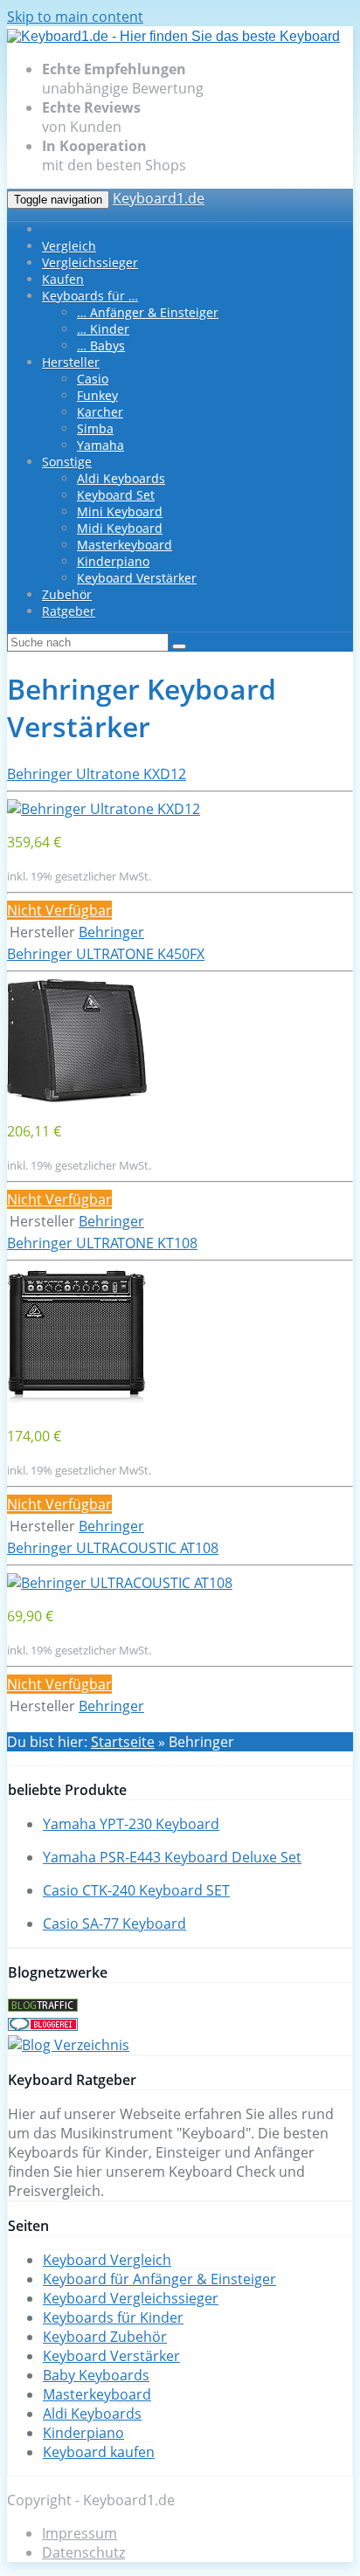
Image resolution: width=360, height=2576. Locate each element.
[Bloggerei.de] (43, 2026)
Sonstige (67, 462)
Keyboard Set (116, 495)
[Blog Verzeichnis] (69, 2045)
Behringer (111, 932)
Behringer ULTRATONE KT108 (102, 1243)
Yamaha (100, 445)
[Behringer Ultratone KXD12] (104, 809)
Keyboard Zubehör (105, 2337)
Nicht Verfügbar (59, 910)
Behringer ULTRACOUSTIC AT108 (113, 1548)
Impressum (80, 2533)
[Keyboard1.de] (173, 36)
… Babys (101, 345)
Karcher (100, 412)
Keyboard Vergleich (107, 2260)
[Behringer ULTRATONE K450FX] (77, 1098)
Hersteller (71, 362)
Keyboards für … (90, 296)
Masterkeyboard (125, 545)
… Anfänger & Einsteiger (148, 312)
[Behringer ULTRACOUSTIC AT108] (120, 1583)
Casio (93, 379)
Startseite (123, 1742)
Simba (95, 428)
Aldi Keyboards (121, 478)
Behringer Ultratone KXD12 (97, 774)
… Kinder (103, 329)
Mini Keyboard (120, 511)
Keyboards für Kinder (113, 2317)
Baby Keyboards (96, 2375)
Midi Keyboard (120, 528)
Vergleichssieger (90, 262)
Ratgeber (69, 611)
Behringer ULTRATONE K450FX (106, 954)
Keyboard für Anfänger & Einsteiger (159, 2279)
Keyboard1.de (159, 198)
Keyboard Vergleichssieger (131, 2298)
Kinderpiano (113, 561)
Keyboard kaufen (99, 2452)
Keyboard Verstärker (137, 578)
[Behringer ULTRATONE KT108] (77, 1403)
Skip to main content (75, 17)
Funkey (97, 395)
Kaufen (63, 279)
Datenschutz (83, 2552)
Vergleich (69, 246)
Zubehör (67, 594)
